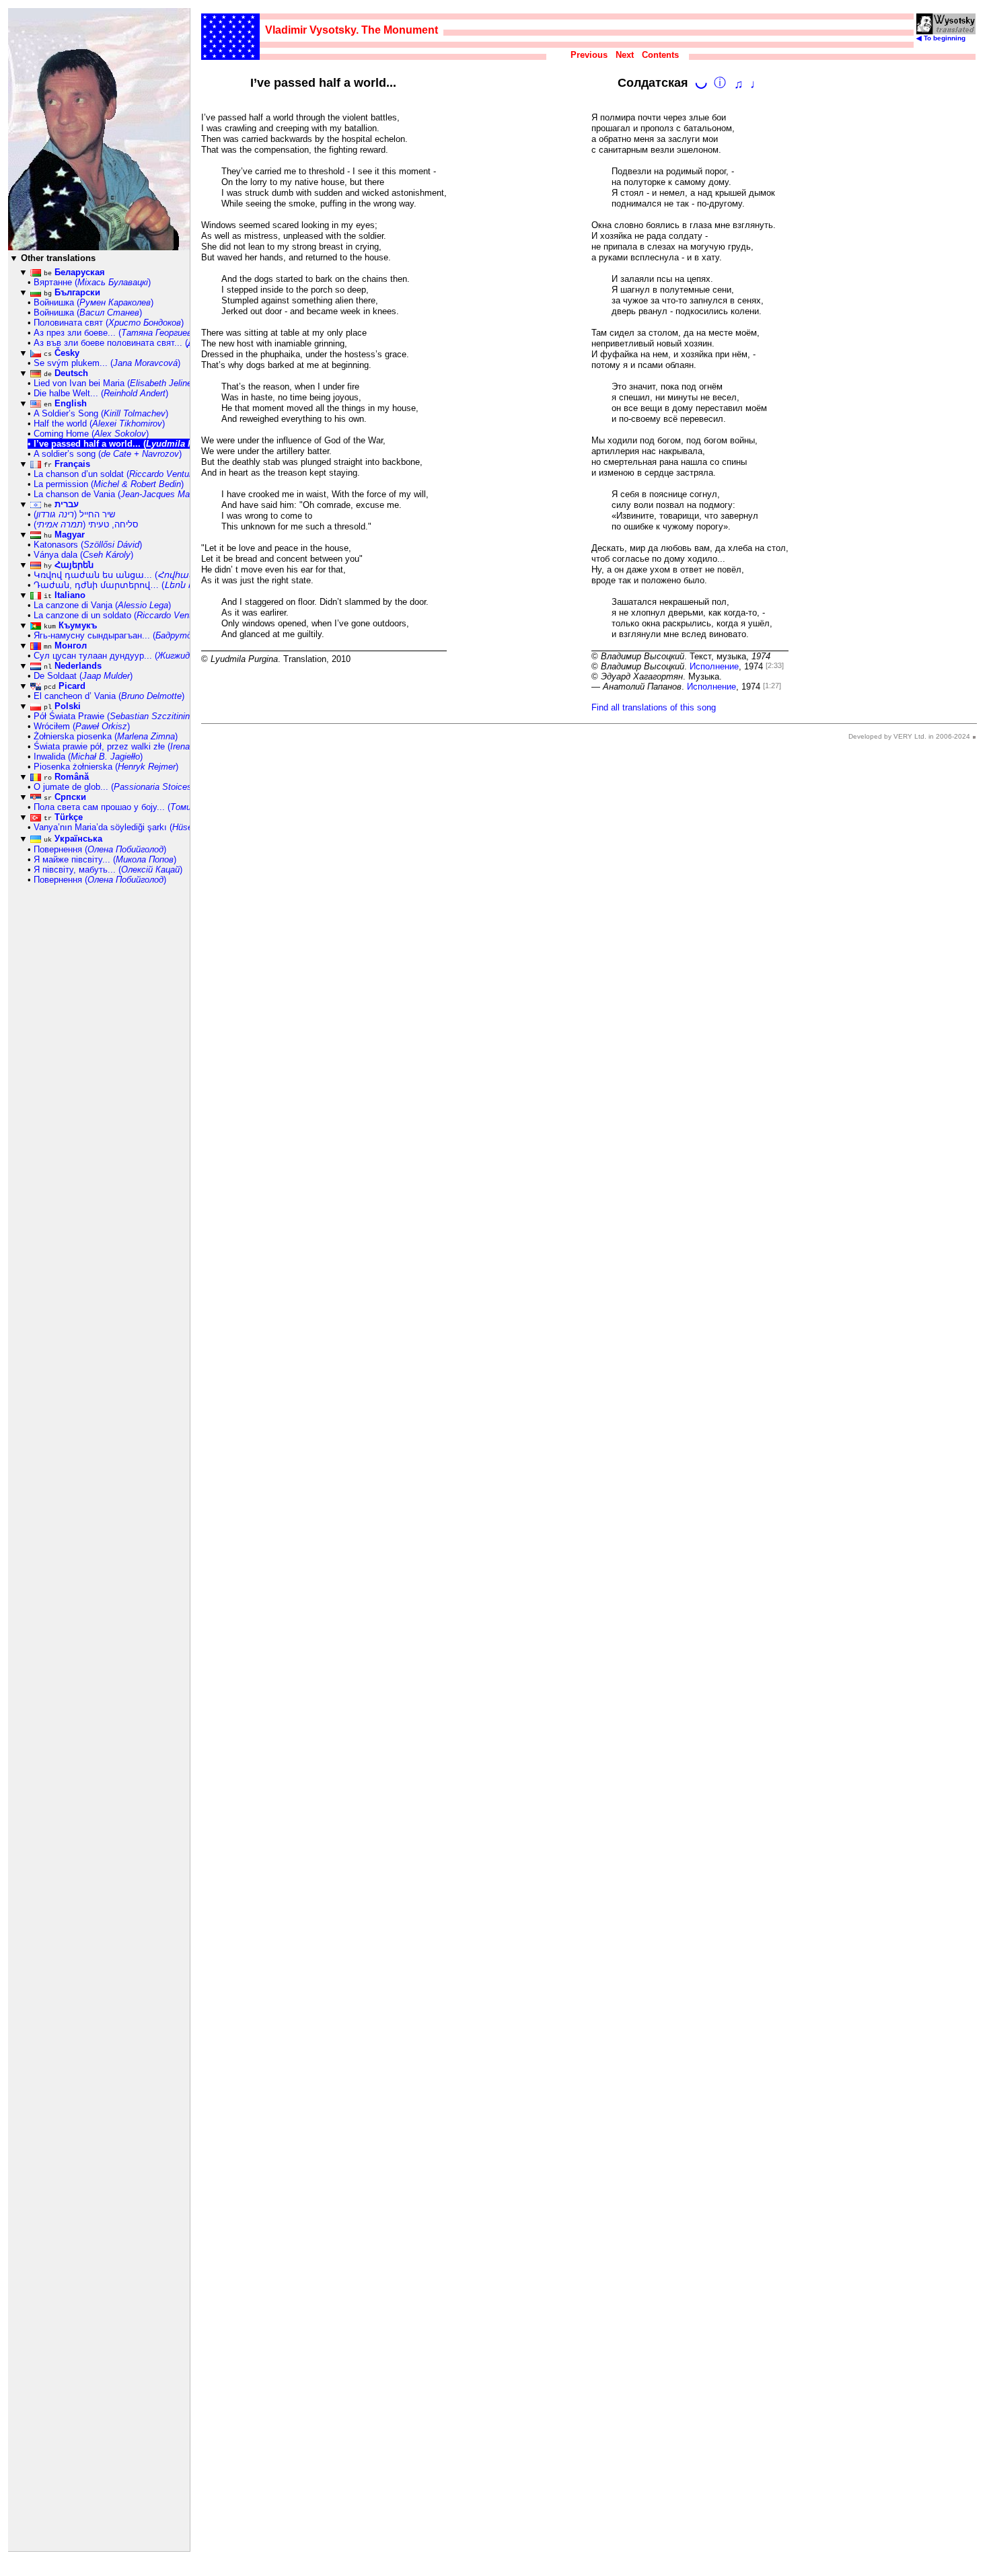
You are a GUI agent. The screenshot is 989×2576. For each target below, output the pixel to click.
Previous (589, 55)
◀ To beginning (941, 38)
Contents (660, 55)
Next (625, 55)
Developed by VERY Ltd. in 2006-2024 (909, 736)
